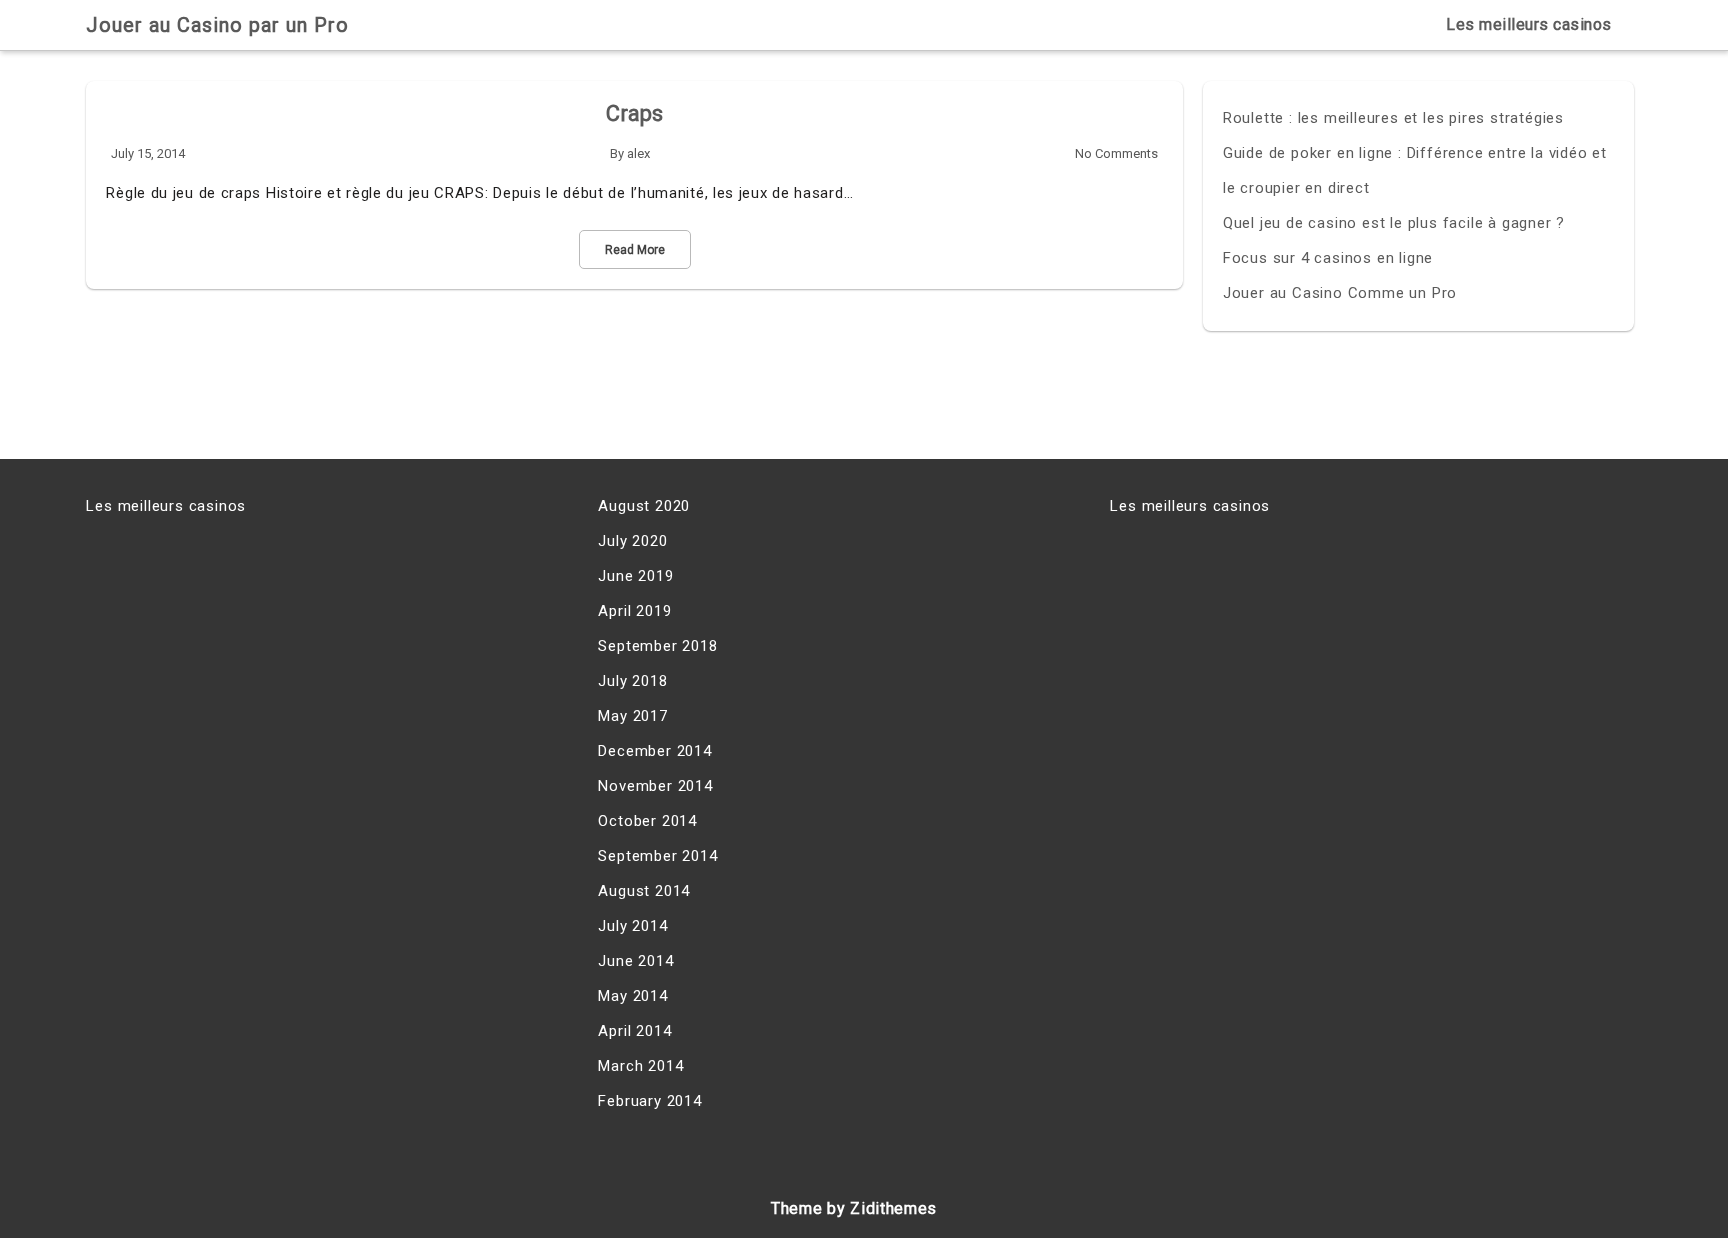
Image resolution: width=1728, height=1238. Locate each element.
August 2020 (644, 506)
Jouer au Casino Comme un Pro (1340, 293)
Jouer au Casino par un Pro (217, 25)
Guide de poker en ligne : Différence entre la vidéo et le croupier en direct (1415, 170)
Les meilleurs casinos (1529, 24)
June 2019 (635, 576)
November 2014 (655, 786)
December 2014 (654, 751)
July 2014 (632, 926)
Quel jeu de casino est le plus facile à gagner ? (1394, 223)
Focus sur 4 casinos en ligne (1328, 258)
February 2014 (649, 1101)
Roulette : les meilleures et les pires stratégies (1393, 118)
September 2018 (657, 646)
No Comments (1116, 153)
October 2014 (647, 821)
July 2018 (632, 681)
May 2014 (632, 996)
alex (638, 153)
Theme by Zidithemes (854, 1208)
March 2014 (640, 1066)
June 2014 (635, 961)
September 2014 (657, 856)
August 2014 (644, 891)
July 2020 (632, 541)
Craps (634, 113)
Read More (635, 250)
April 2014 (634, 1031)
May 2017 (632, 716)
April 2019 (634, 611)
